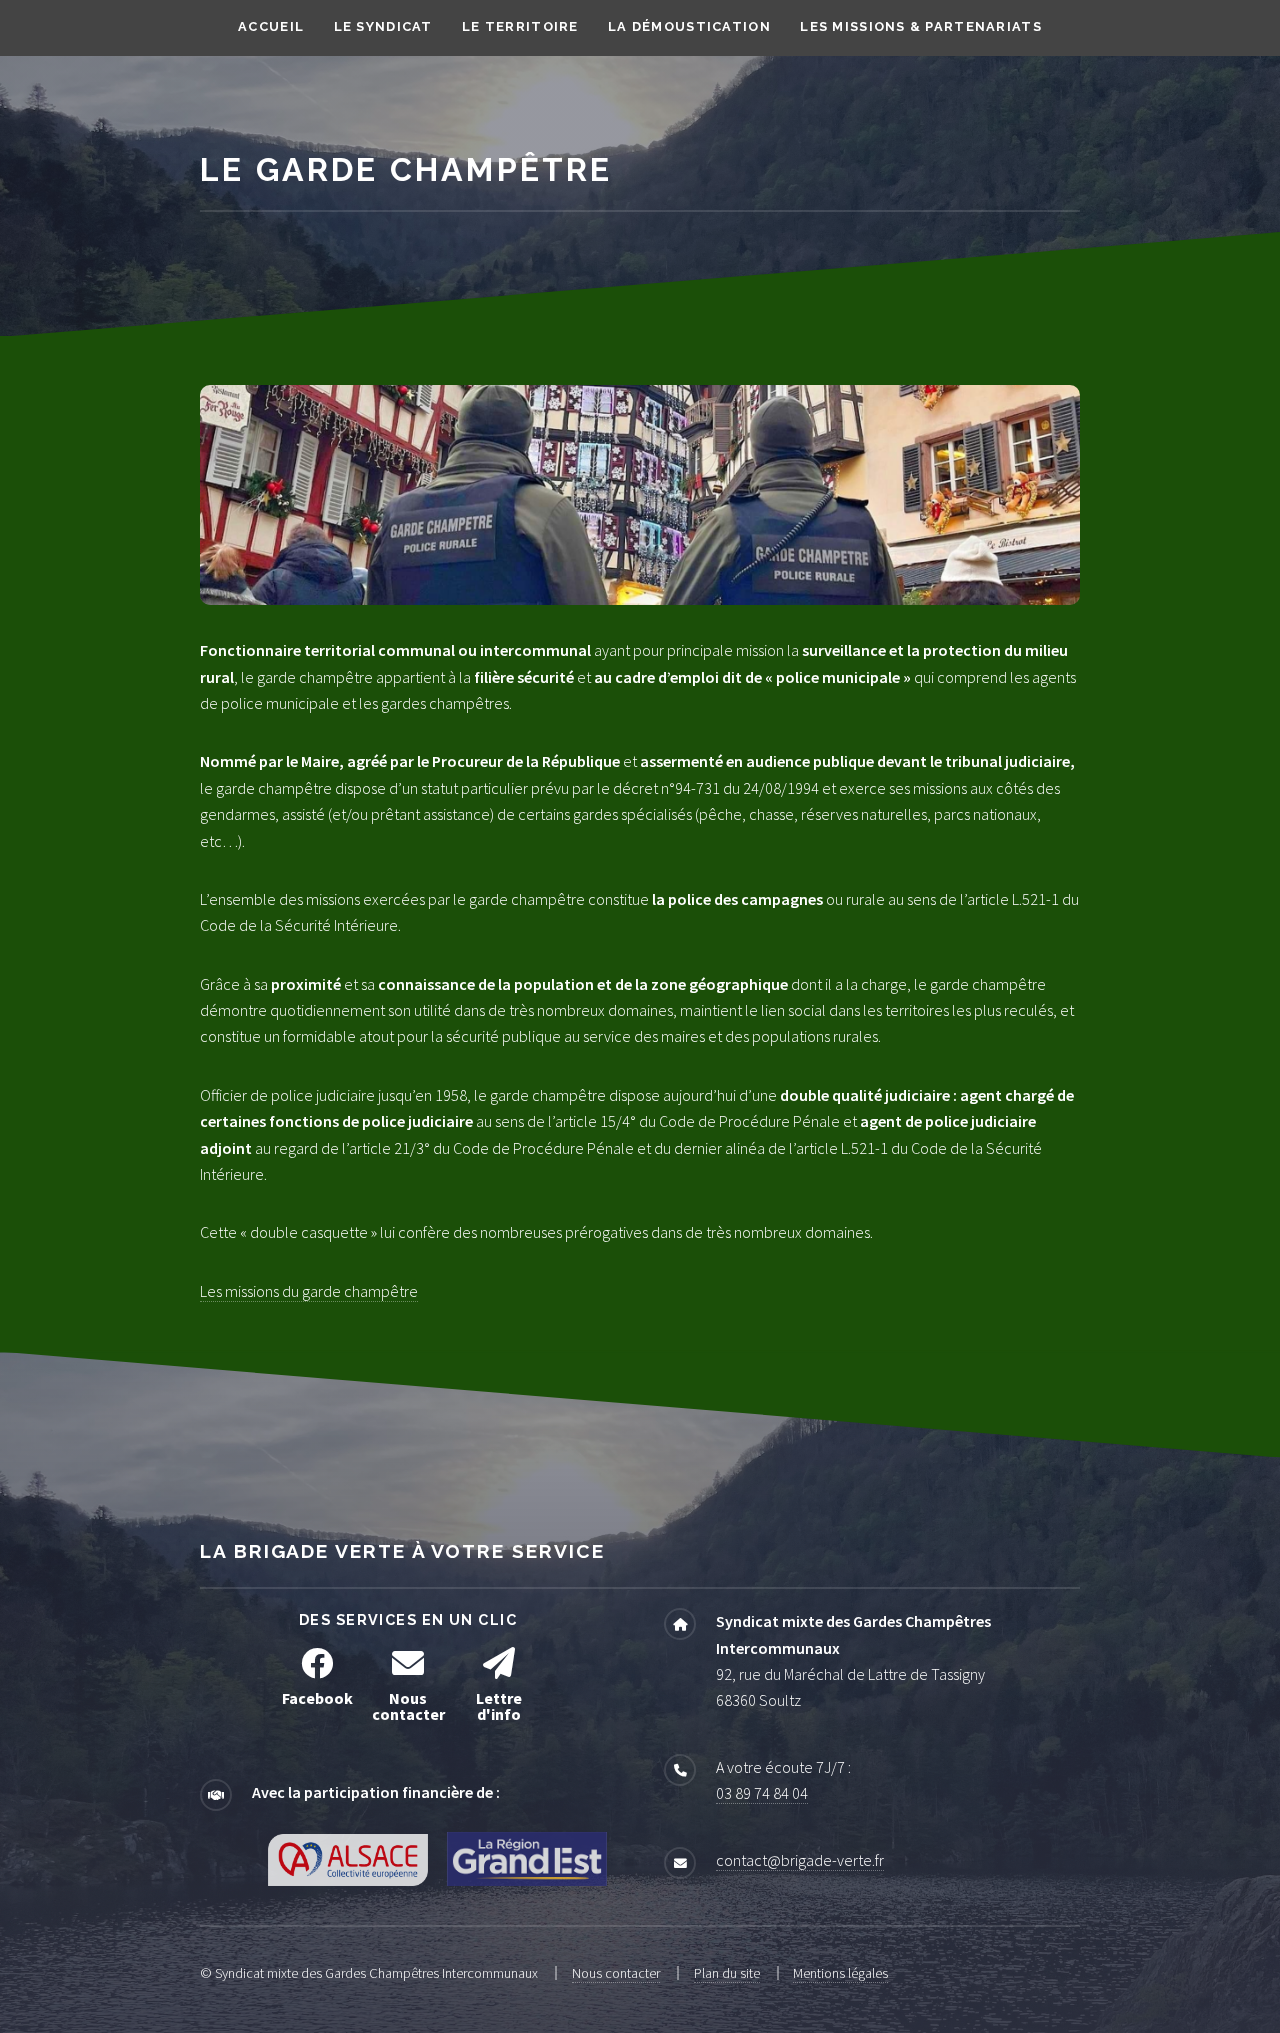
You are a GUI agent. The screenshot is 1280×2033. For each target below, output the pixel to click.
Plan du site (727, 1973)
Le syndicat (383, 26)
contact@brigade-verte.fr (800, 1860)
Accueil (271, 26)
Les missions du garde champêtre (309, 1291)
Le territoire (520, 26)
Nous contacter (616, 1973)
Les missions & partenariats (921, 26)
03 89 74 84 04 (762, 1793)
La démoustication (689, 26)
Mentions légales (840, 1973)
